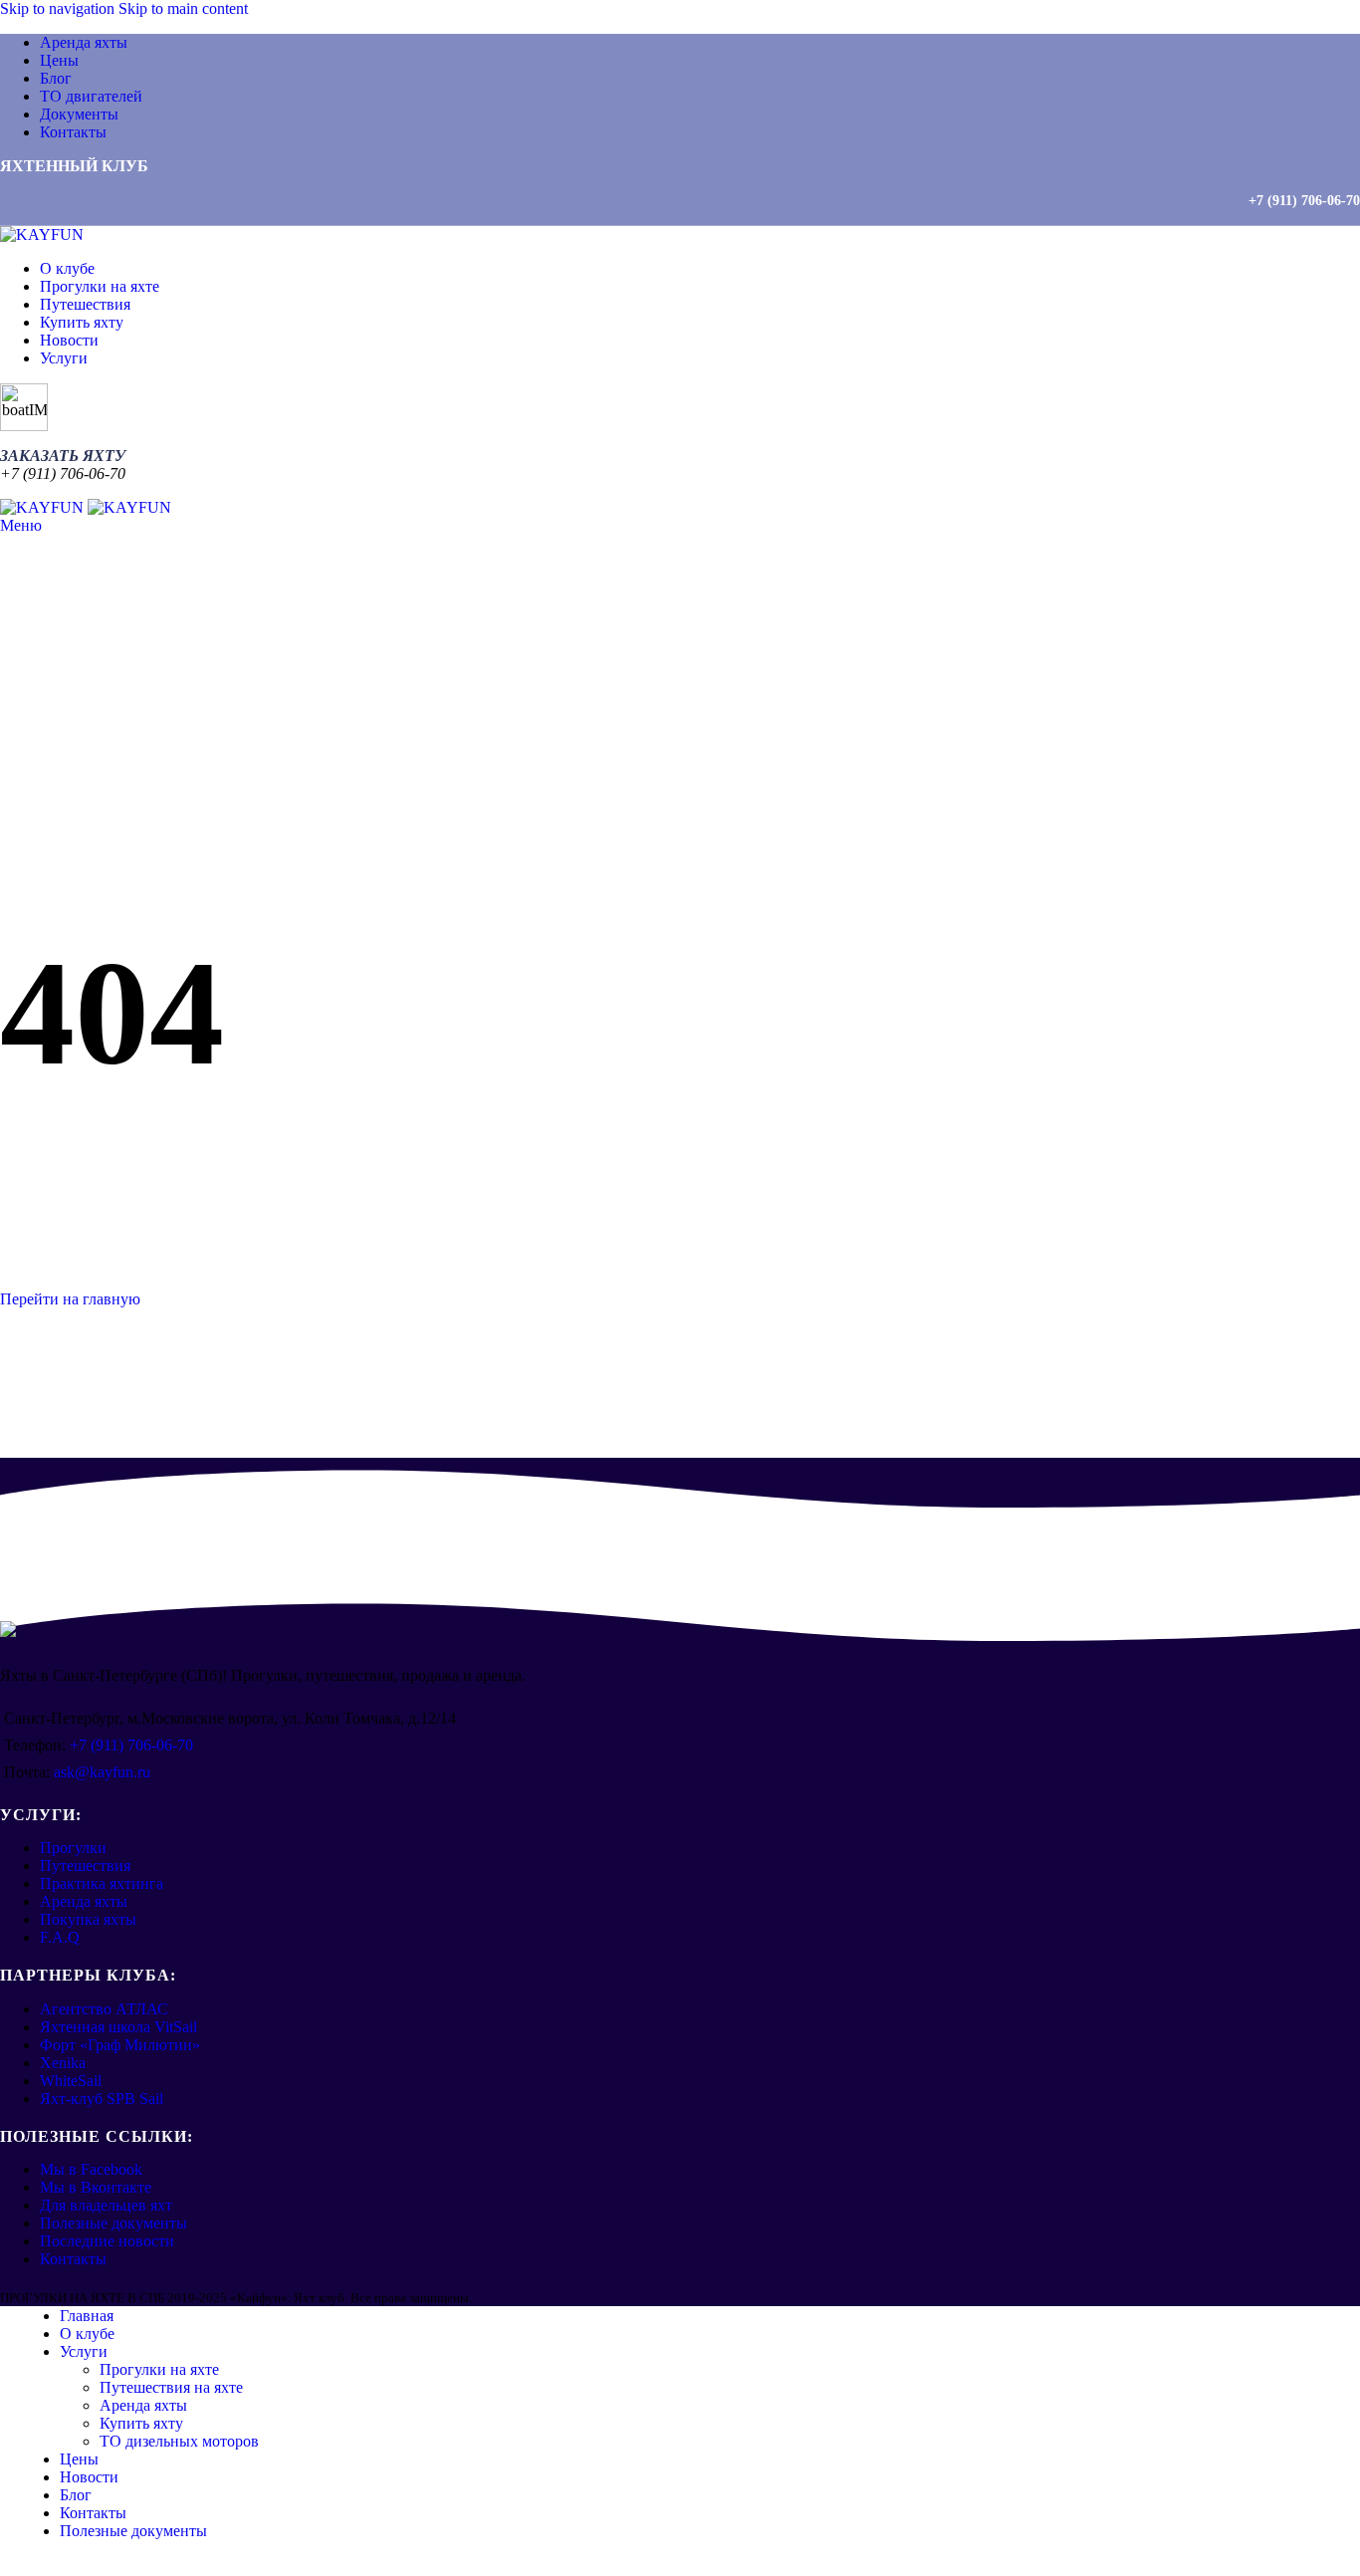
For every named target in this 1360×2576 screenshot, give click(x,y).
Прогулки (73, 1848)
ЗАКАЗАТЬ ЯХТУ (63, 456)
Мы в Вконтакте (96, 2187)
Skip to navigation (59, 8)
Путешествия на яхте (171, 2387)
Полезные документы (113, 2223)
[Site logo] (42, 234)
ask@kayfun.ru (102, 1772)
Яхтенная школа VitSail (118, 2027)
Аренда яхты (84, 1901)
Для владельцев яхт (106, 2205)
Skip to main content (183, 8)
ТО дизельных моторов (179, 2441)
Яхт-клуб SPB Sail (102, 2099)
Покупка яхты (88, 1919)
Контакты (73, 2259)
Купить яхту (141, 2423)
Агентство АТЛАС (104, 2009)
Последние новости (107, 2241)
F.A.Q (60, 1937)
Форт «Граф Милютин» (120, 2045)
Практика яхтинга (102, 1883)
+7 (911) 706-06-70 (1304, 201)
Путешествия (85, 1866)
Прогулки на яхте (159, 2369)
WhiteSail (71, 2081)
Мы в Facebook (91, 2169)
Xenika (63, 2063)
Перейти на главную (70, 1299)
